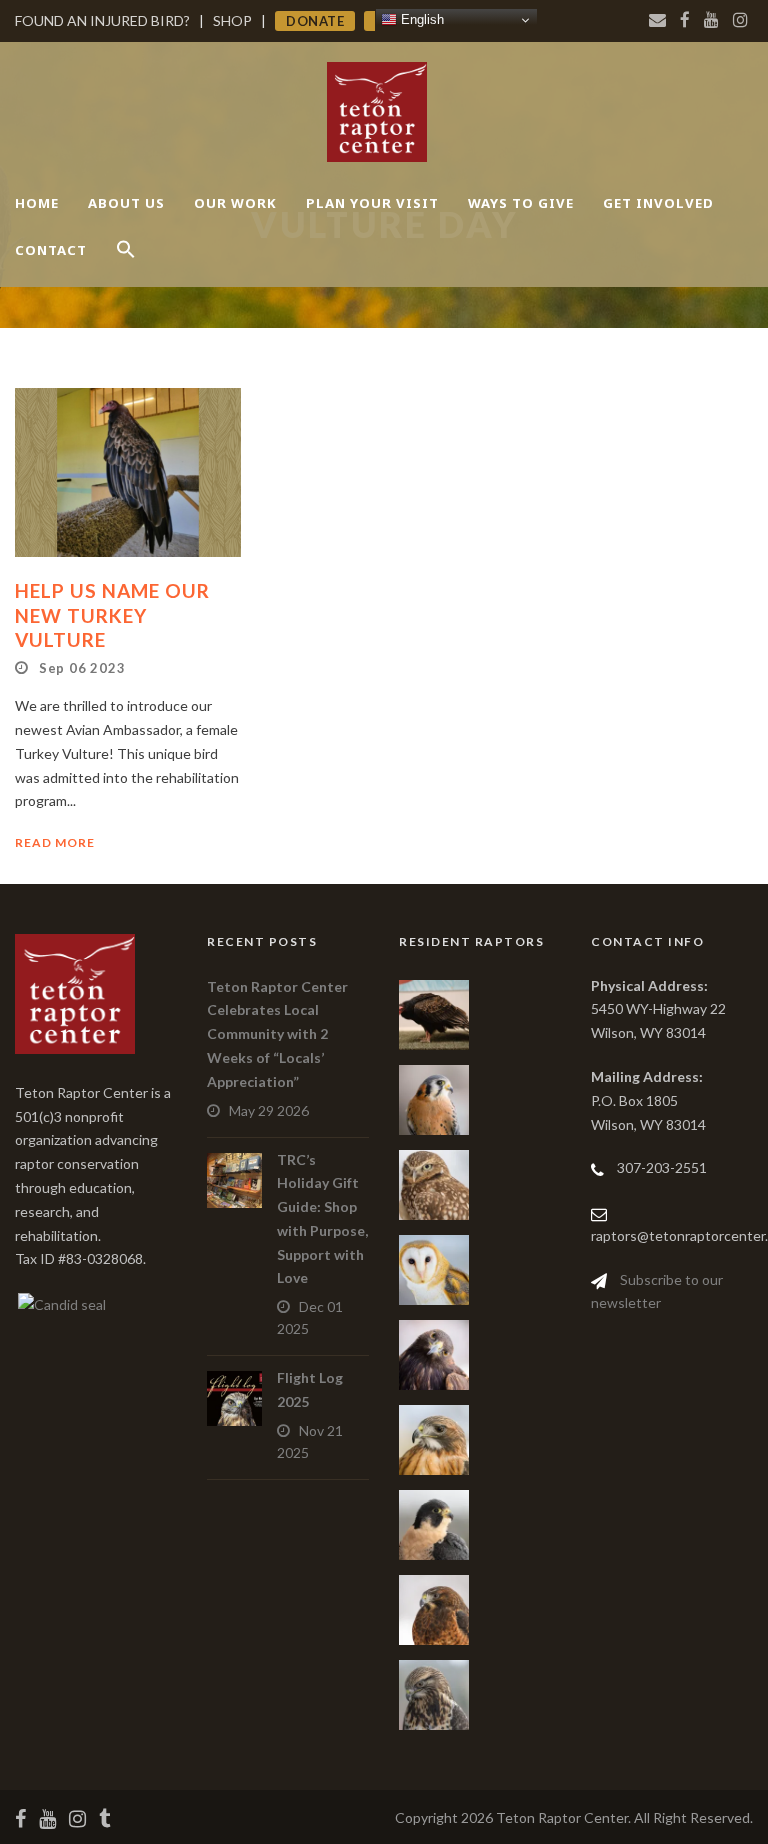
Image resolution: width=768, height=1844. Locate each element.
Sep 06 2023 (82, 668)
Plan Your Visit (372, 203)
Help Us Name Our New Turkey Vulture (112, 615)
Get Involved (658, 203)
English (420, 19)
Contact (51, 250)
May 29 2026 (269, 1110)
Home (37, 203)
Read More (55, 842)
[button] (126, 266)
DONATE (315, 21)
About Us (126, 203)
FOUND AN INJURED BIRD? (102, 20)
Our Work (235, 203)
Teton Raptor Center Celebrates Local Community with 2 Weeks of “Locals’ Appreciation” (277, 1034)
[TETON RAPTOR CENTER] (60, 1302)
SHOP (232, 20)
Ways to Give (521, 203)
